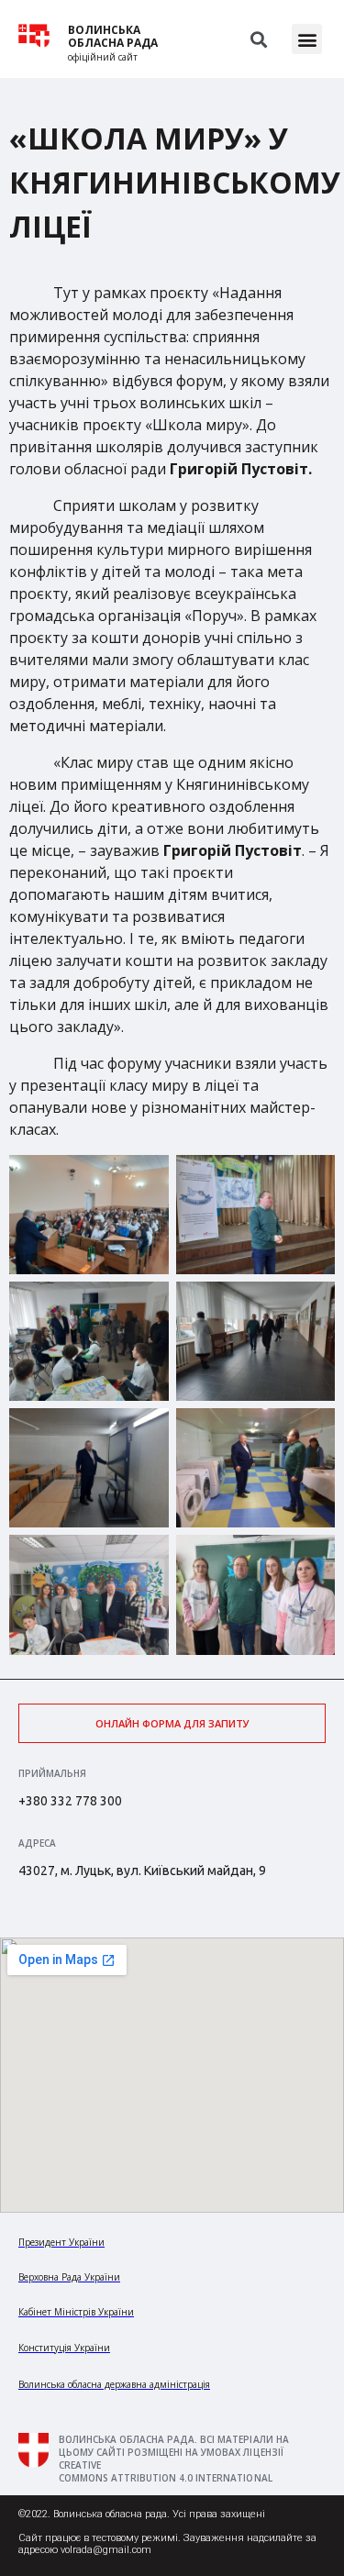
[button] (307, 39)
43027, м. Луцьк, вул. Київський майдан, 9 (142, 1871)
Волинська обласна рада (113, 37)
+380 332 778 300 (70, 1801)
